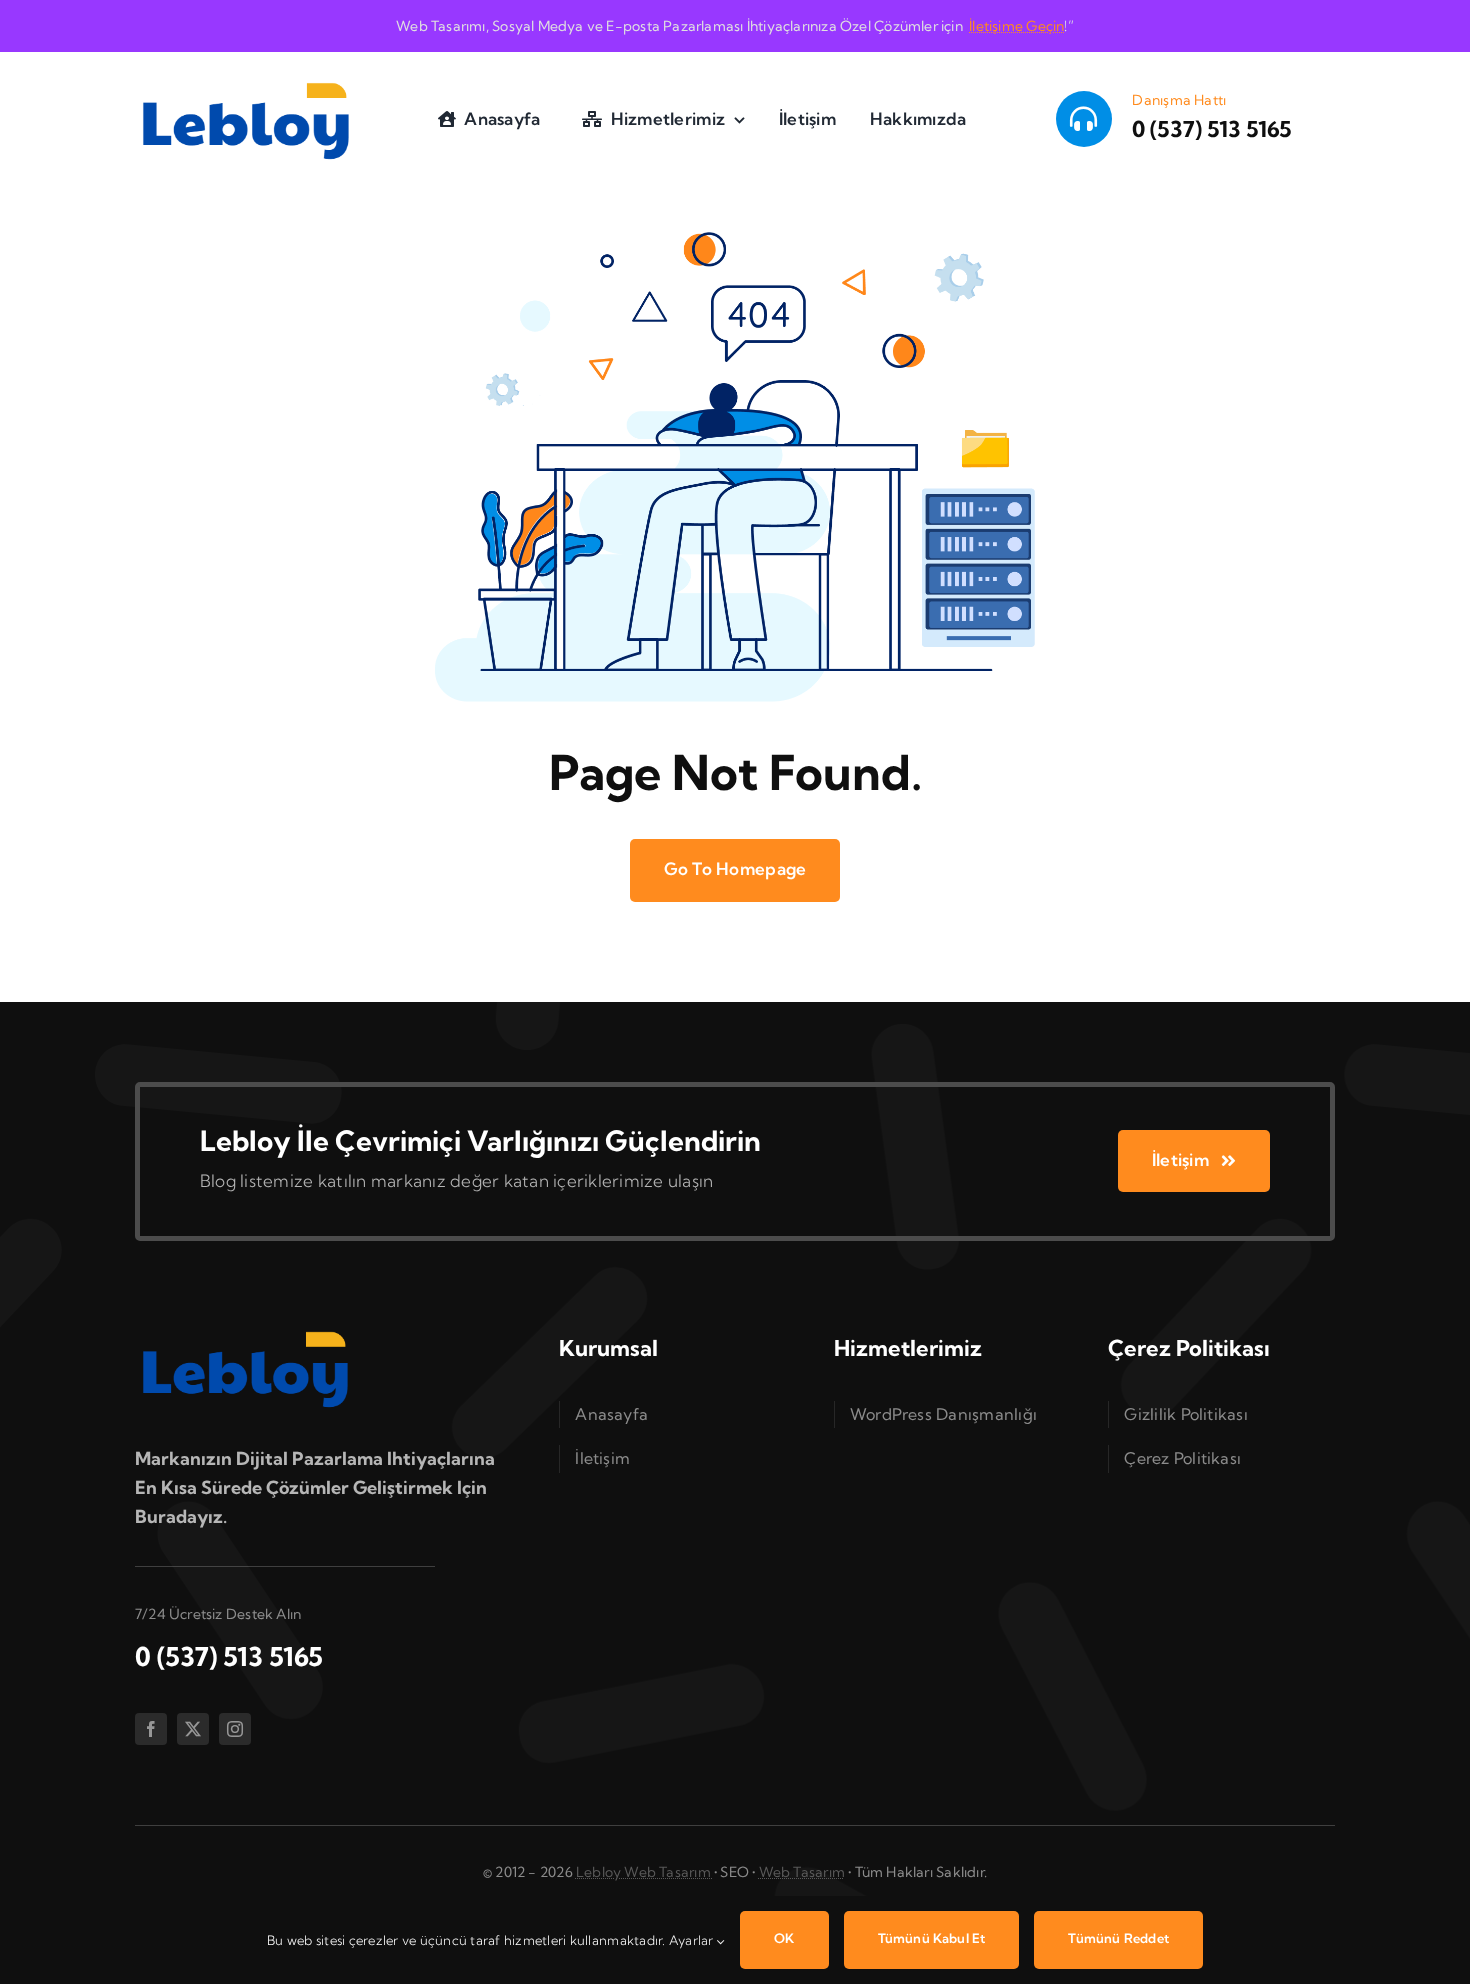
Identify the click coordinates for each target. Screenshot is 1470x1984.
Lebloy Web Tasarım (645, 1872)
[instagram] (235, 1729)
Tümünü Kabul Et (932, 1938)
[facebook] (151, 1729)
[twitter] (193, 1729)
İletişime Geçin (1016, 26)
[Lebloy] (245, 80)
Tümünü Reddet (1118, 1938)
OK (784, 1938)
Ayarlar (693, 1940)
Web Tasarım (802, 1872)
